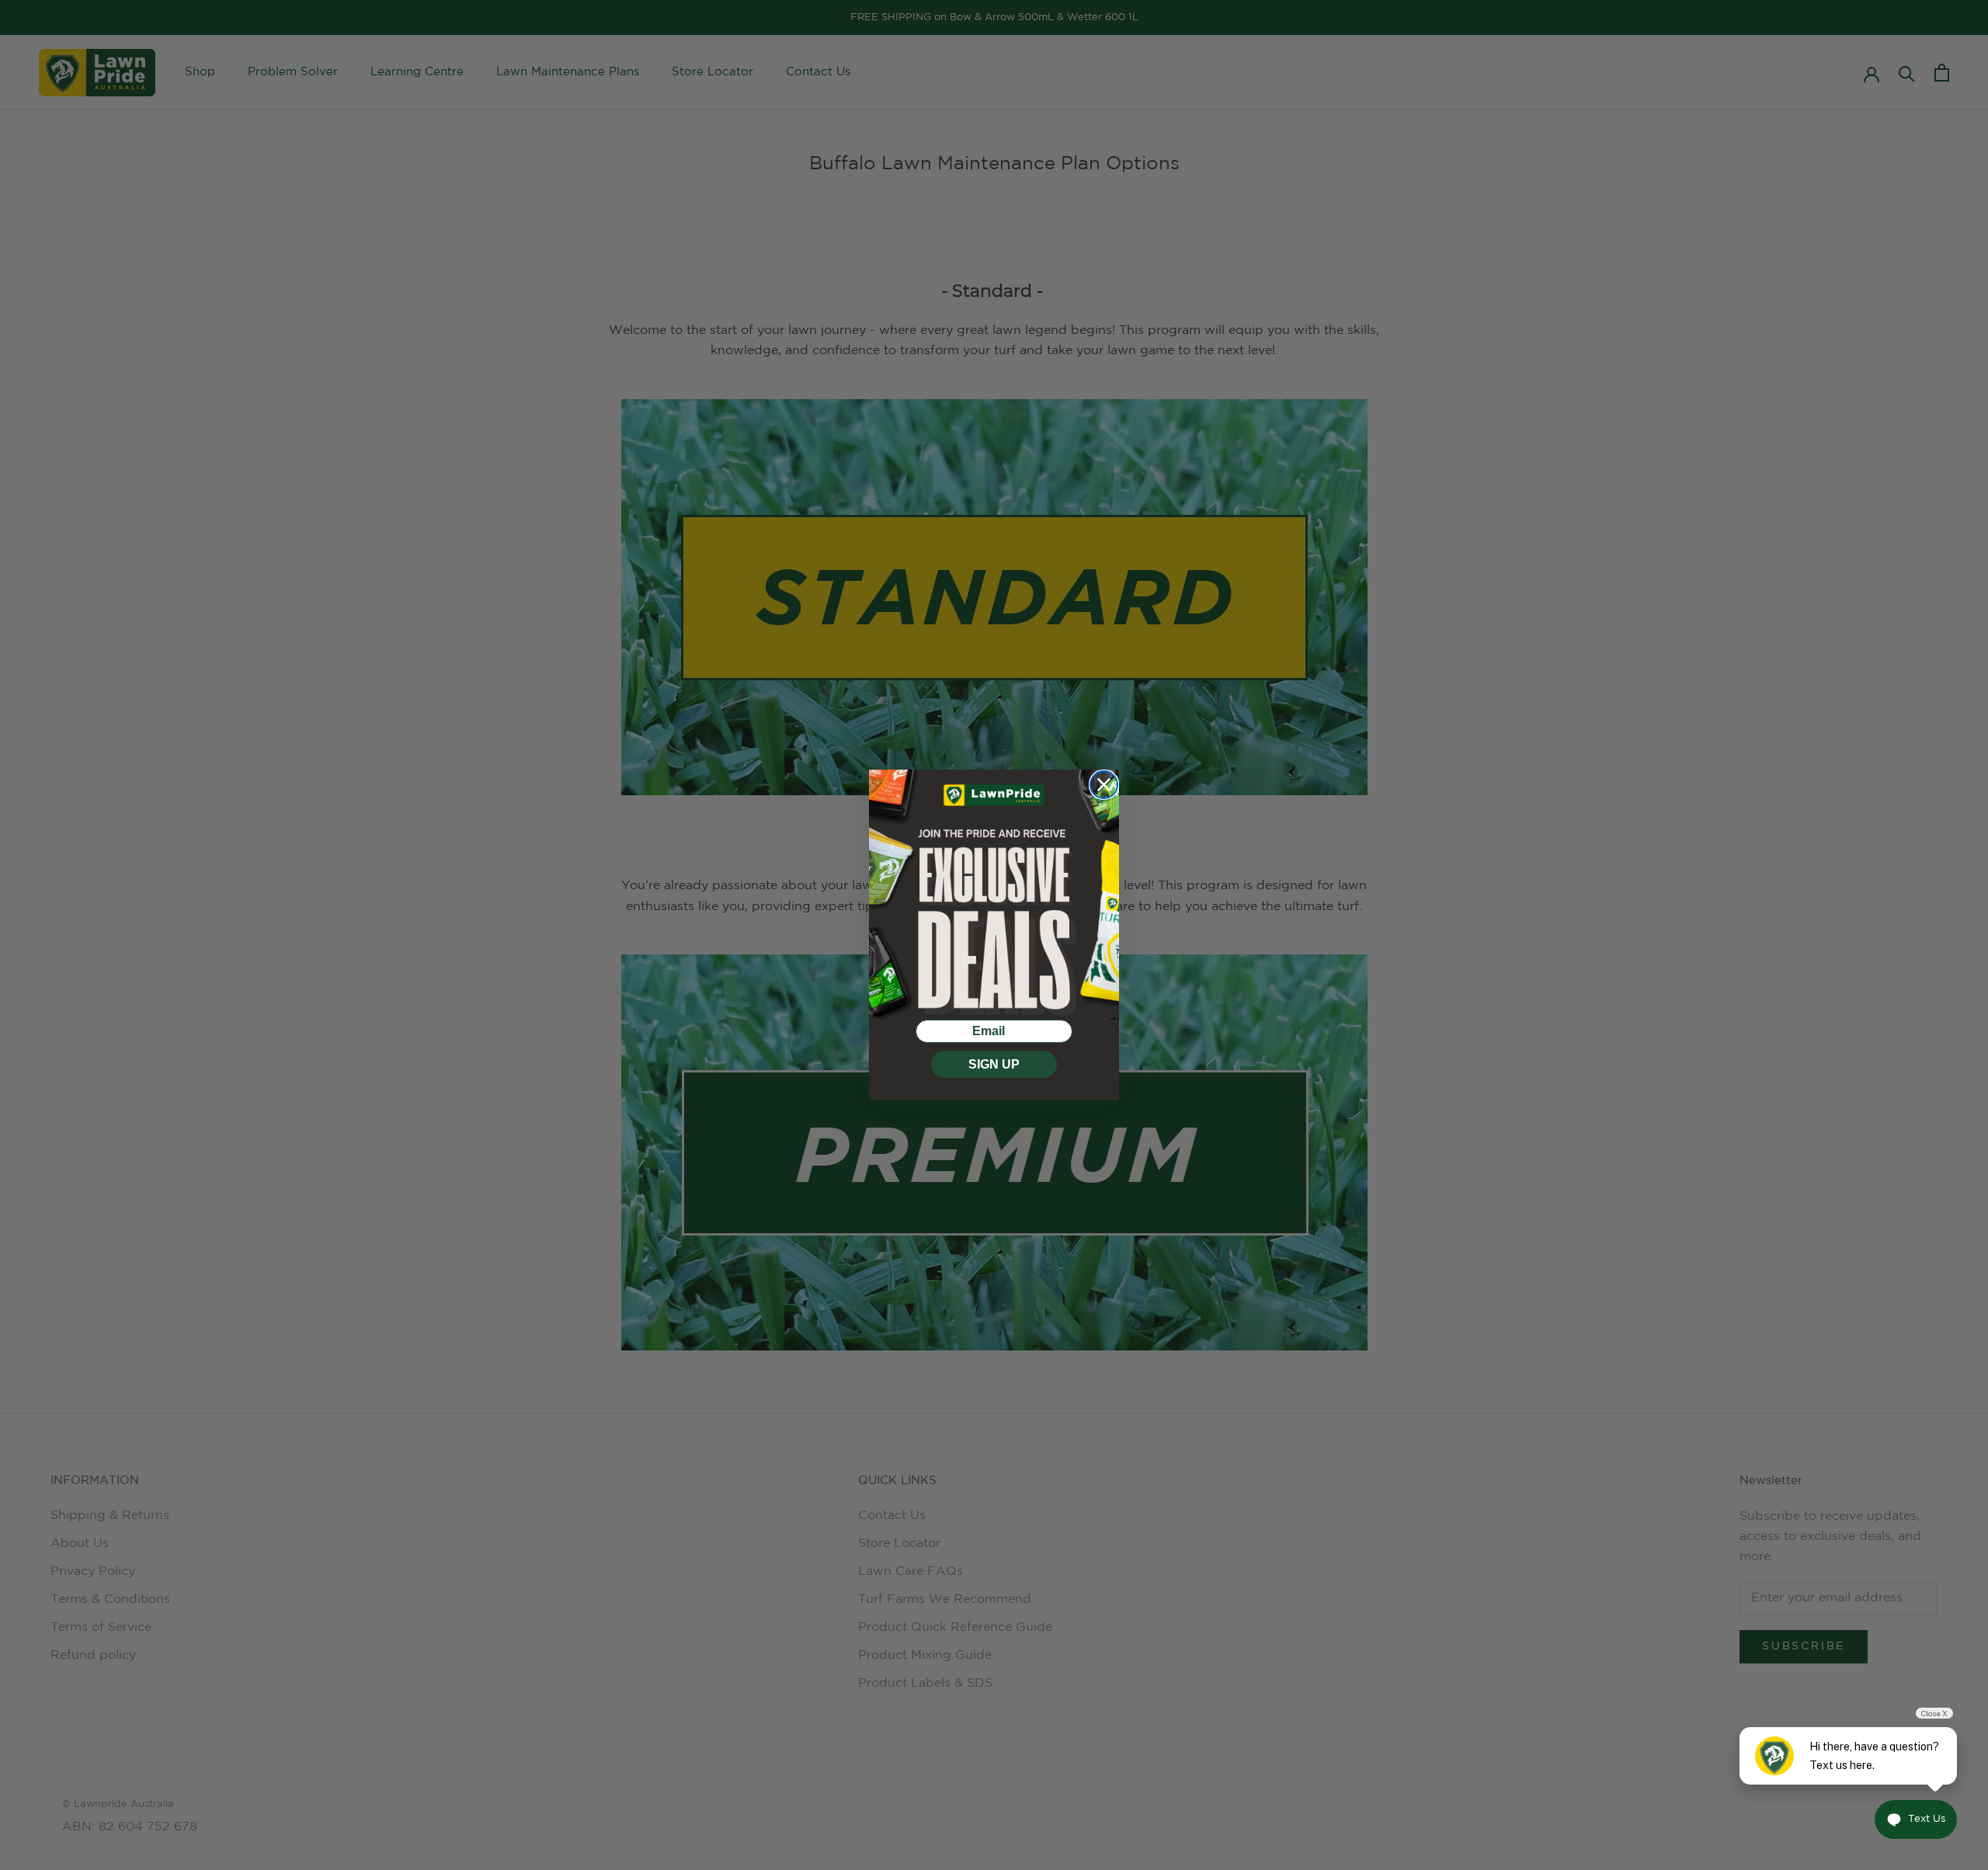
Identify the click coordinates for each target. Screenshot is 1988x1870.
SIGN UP (994, 1064)
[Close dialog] (1104, 785)
